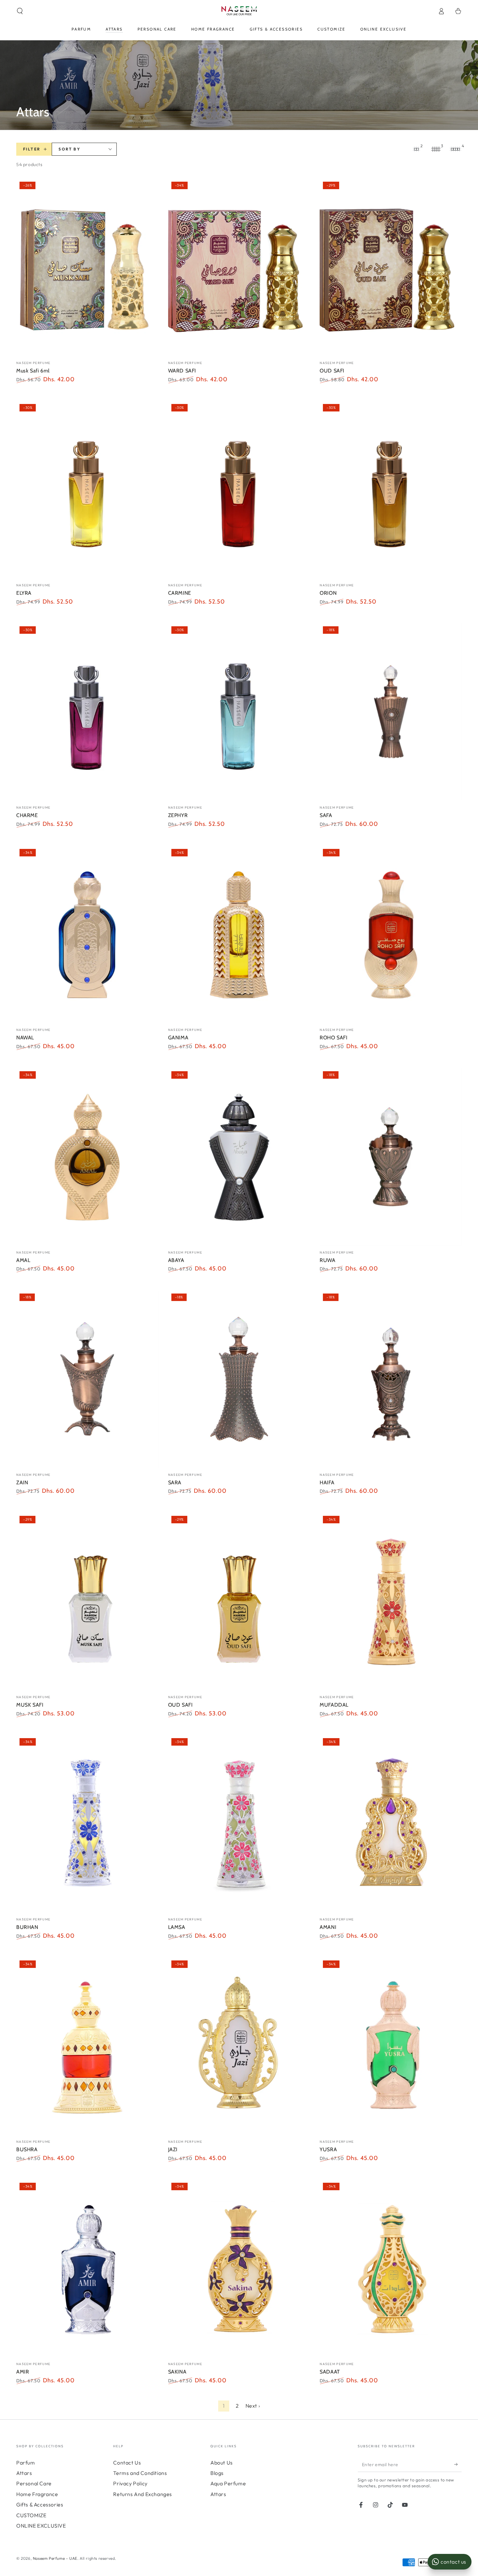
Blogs (217, 2473)
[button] (20, 11)
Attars (24, 2473)
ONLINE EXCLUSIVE (41, 2526)
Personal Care (34, 2483)
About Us (222, 2463)
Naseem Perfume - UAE (55, 2558)
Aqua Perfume (228, 2483)
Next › (253, 2406)
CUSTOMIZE (31, 2515)
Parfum (26, 2463)
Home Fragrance (37, 2494)
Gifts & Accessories (40, 2504)
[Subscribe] (458, 2465)
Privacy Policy (130, 2483)
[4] (455, 149)
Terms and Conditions (140, 2473)
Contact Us (127, 2463)
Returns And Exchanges (143, 2494)
